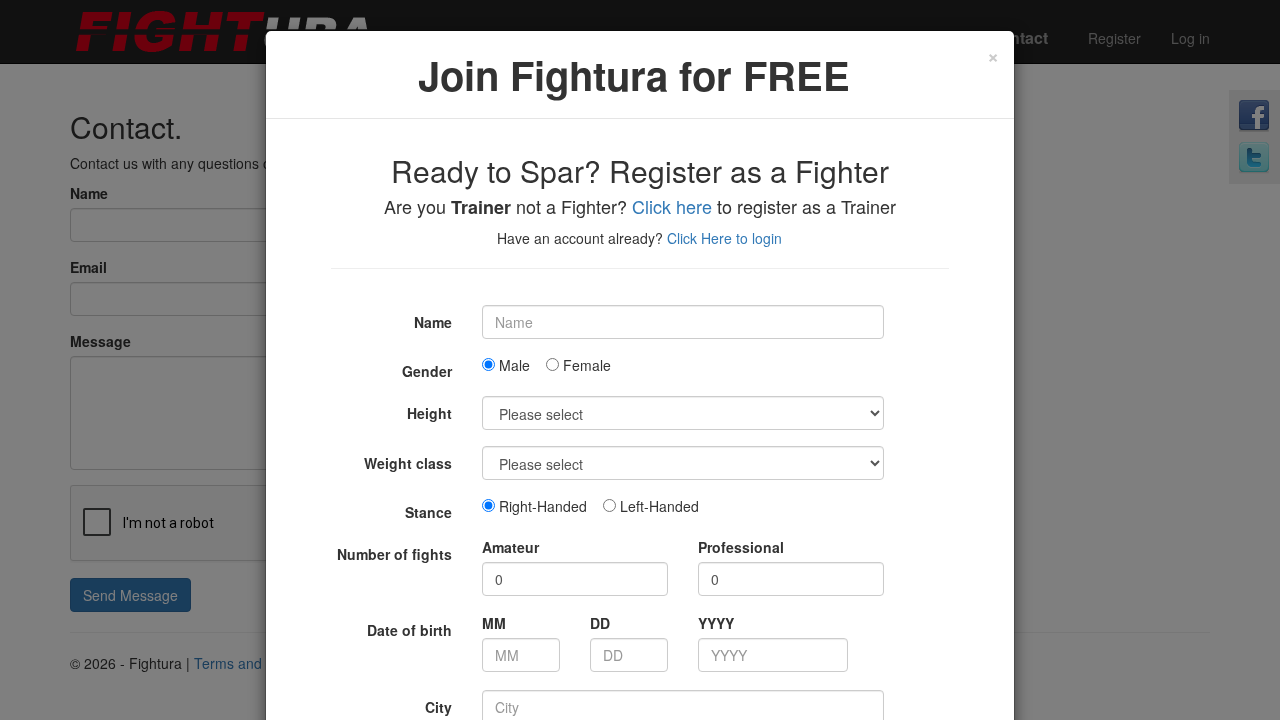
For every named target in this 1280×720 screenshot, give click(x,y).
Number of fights (394, 554)
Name (433, 322)
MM (494, 623)
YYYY (716, 623)
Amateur (510, 547)
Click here (672, 206)
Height (429, 413)
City (438, 707)
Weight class (408, 463)
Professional (741, 547)
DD (600, 623)
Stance (428, 512)
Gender (427, 371)
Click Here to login (724, 238)
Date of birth (409, 630)
